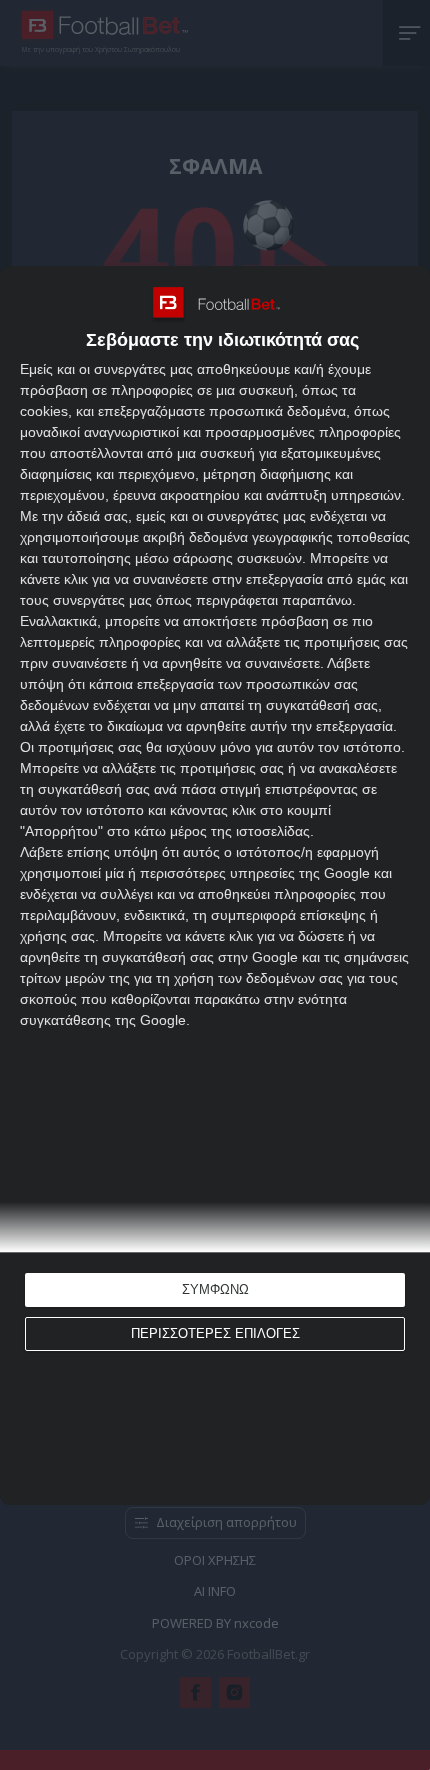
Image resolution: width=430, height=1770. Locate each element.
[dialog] (215, 885)
